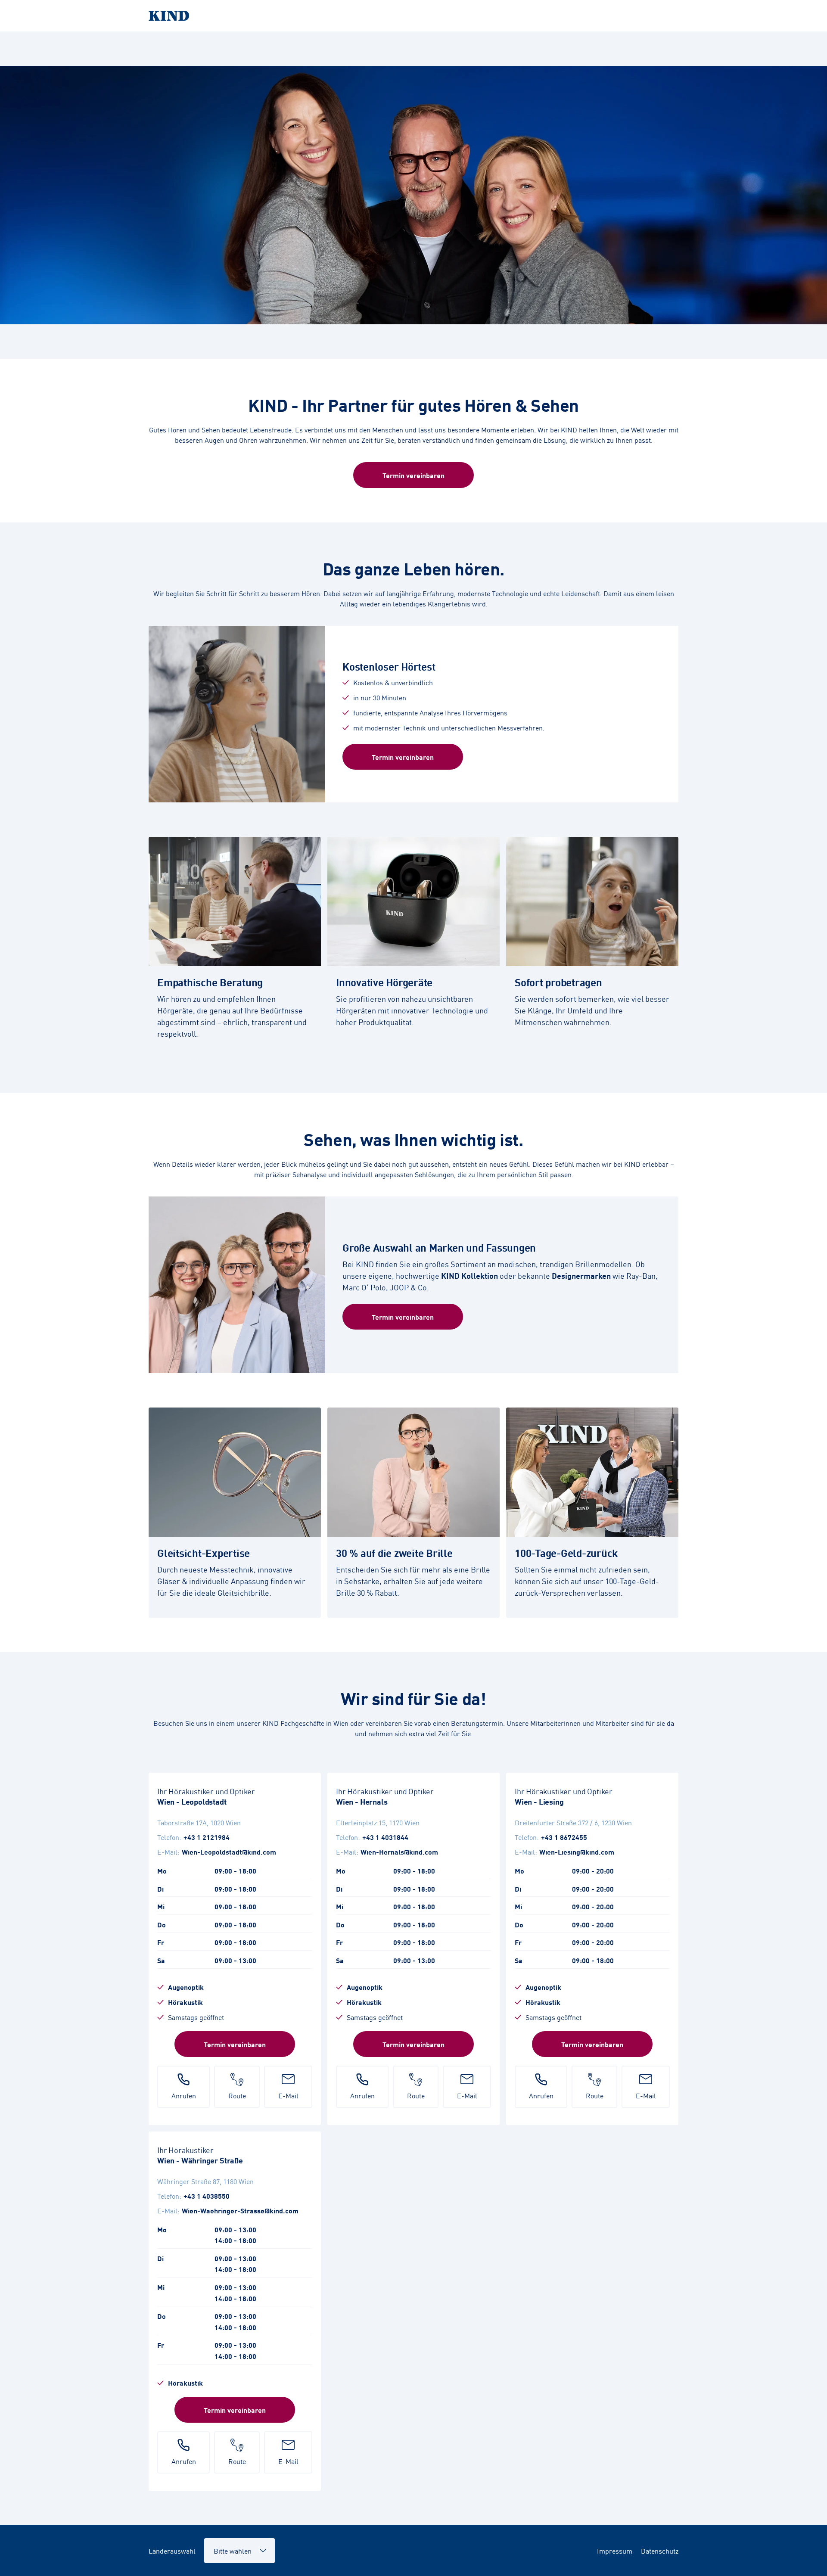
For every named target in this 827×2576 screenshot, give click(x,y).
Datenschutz (660, 2551)
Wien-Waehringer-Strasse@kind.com (240, 2210)
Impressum (615, 2551)
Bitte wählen (229, 2546)
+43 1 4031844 (385, 1837)
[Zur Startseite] (413, 16)
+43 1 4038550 (207, 2196)
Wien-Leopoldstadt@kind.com (229, 1852)
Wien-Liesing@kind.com (577, 1852)
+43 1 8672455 (564, 1837)
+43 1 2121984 (207, 1837)
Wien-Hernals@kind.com (399, 1852)
